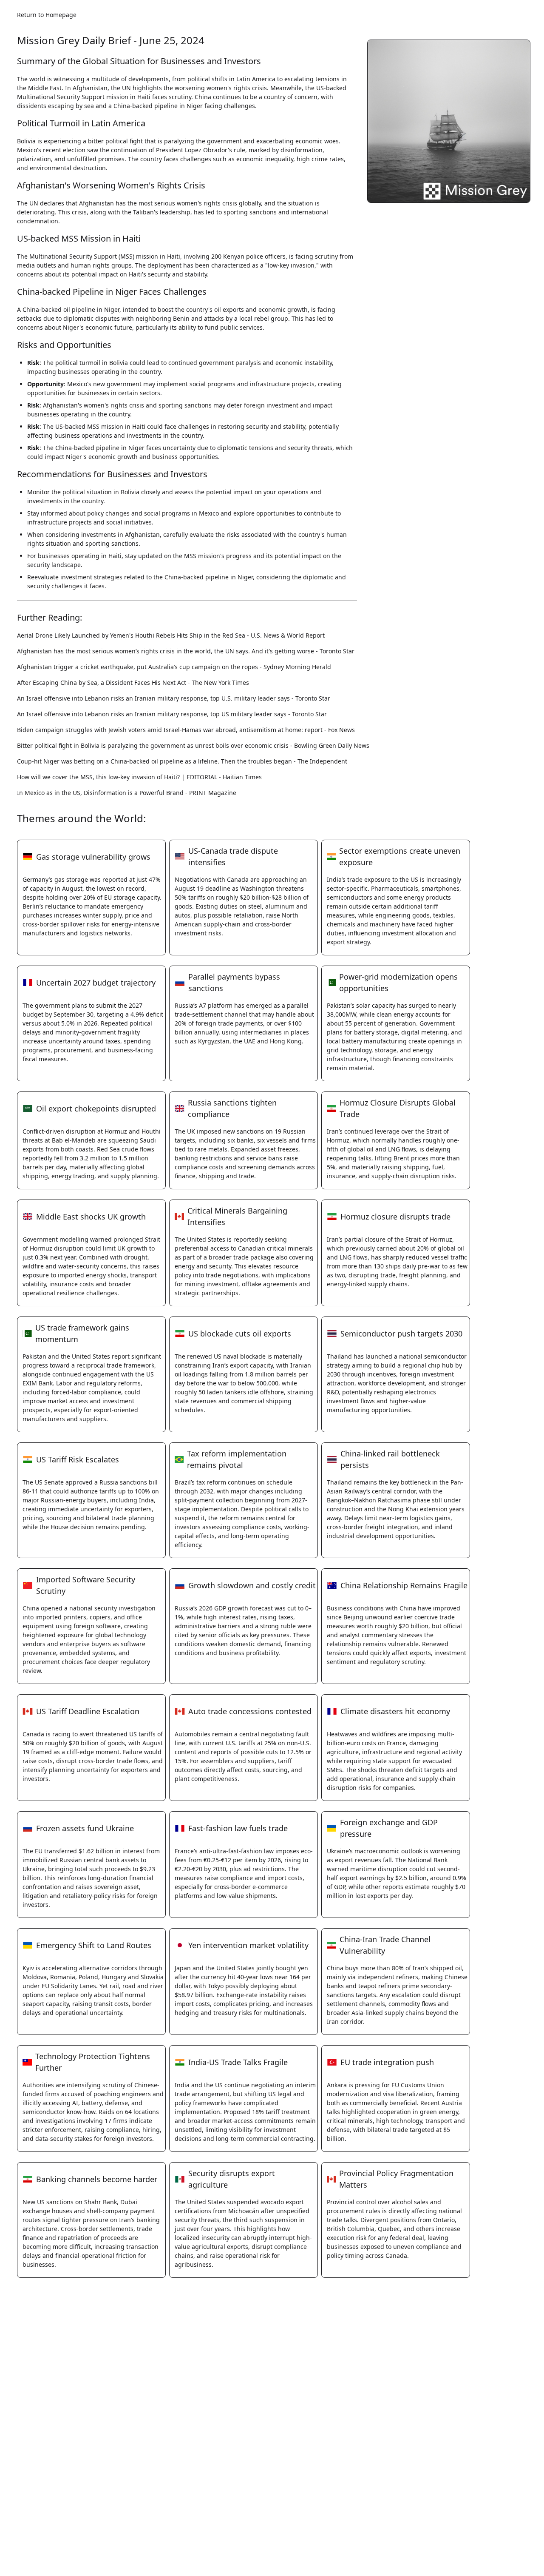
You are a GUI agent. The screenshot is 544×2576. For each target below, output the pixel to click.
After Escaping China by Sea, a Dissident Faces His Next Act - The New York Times (133, 682)
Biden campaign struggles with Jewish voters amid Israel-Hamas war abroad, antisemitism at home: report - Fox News (186, 730)
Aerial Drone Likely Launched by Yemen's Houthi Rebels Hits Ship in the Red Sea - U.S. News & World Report (171, 635)
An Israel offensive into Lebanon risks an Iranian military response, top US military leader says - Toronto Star (172, 714)
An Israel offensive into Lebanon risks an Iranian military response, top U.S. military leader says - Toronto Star (174, 698)
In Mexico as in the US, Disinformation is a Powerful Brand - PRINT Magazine (127, 793)
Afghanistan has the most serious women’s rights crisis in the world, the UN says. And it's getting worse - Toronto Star (186, 651)
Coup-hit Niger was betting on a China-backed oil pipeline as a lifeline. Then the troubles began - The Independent (182, 761)
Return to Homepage (47, 15)
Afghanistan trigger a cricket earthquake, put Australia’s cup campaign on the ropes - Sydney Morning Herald (174, 667)
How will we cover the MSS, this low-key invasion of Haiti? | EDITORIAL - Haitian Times (139, 777)
